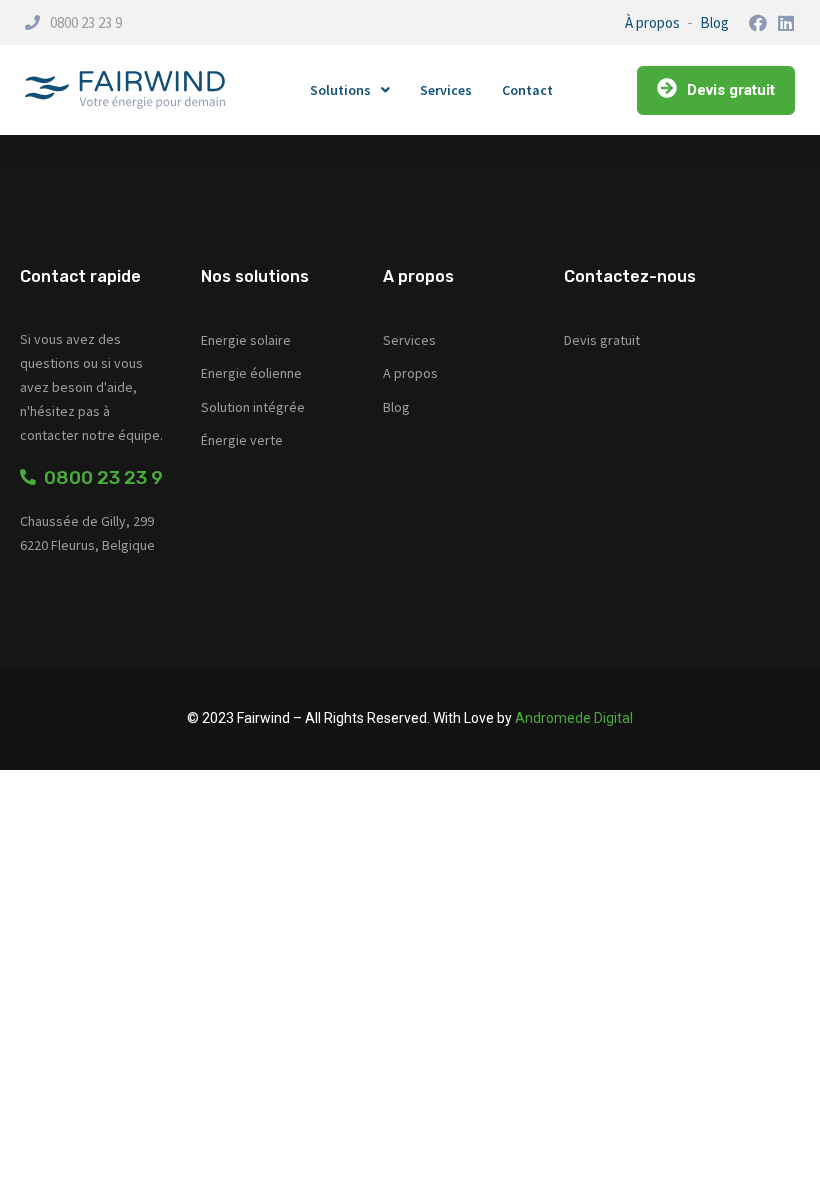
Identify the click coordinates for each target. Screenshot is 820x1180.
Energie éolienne (251, 373)
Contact (527, 90)
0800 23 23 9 (86, 22)
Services (446, 90)
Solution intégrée (253, 407)
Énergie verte (242, 440)
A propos (410, 373)
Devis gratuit (602, 340)
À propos (652, 22)
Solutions (340, 90)
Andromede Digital (574, 718)
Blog (714, 22)
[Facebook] (758, 23)
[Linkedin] (786, 23)
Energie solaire (246, 340)
